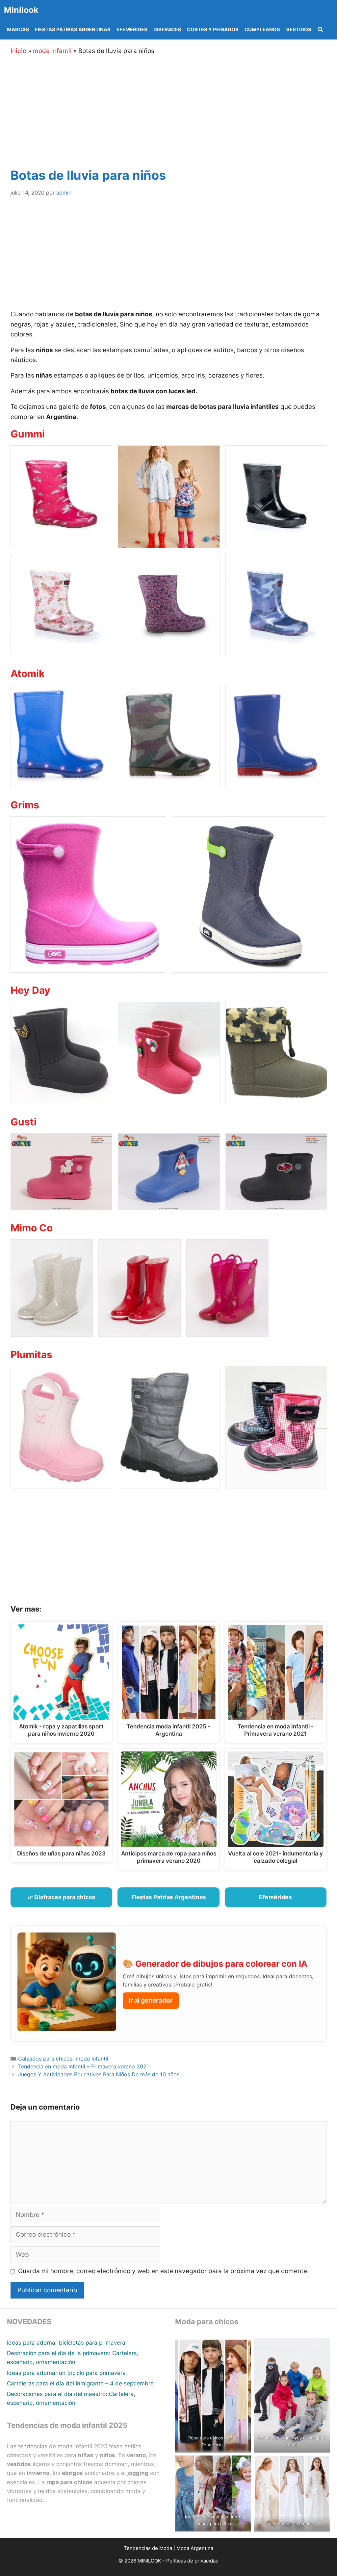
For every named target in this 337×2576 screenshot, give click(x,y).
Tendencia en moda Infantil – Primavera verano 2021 (84, 2066)
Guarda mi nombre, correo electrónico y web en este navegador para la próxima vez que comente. (163, 2271)
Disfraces (167, 29)
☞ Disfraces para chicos (62, 1897)
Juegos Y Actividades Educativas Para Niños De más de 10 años (99, 2074)
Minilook (21, 10)
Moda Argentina (195, 2548)
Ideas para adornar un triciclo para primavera (66, 2373)
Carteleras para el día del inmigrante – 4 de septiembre (80, 2383)
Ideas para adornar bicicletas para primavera (66, 2343)
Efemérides (132, 29)
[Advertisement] (177, 110)
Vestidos (299, 29)
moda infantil (52, 51)
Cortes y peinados (213, 29)
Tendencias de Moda (148, 2548)
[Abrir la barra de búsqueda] (320, 30)
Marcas (18, 29)
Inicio (18, 51)
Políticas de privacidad (192, 2561)
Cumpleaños (262, 29)
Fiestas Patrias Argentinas (73, 29)
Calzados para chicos (45, 2059)
